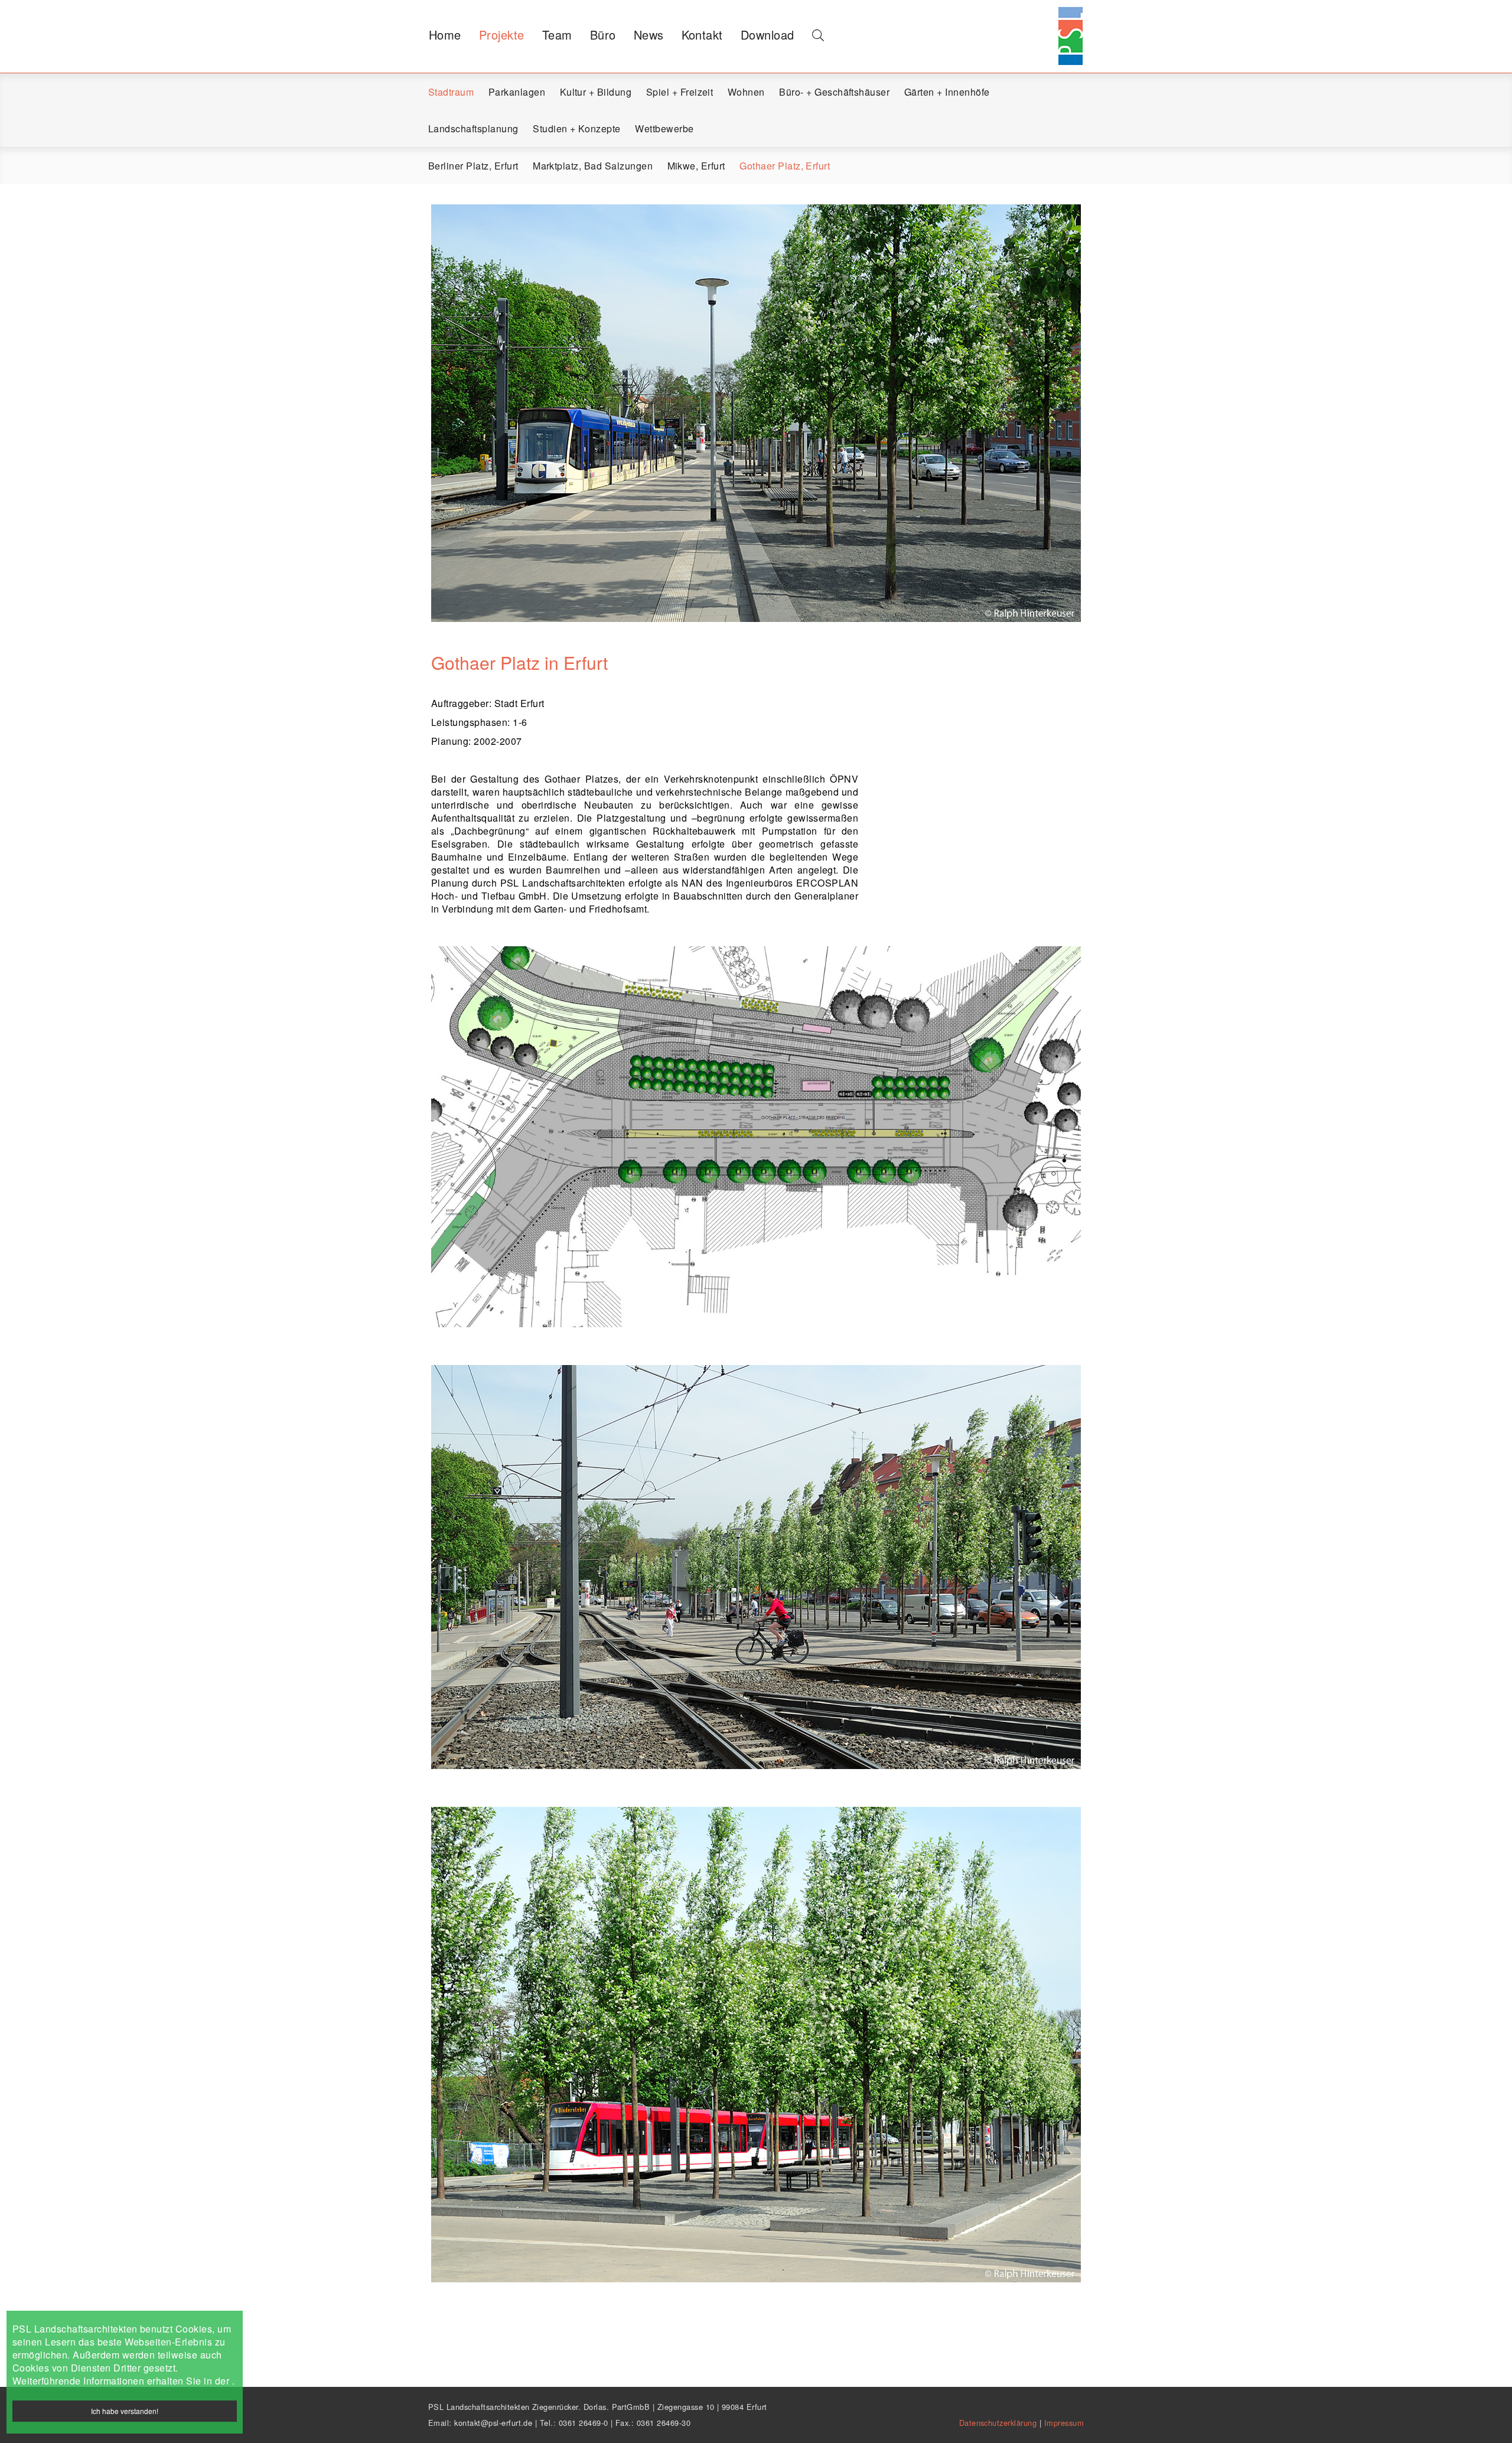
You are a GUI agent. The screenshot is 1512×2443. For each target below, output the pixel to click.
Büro (603, 35)
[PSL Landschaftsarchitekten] (1069, 21)
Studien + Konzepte (577, 128)
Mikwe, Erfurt (696, 166)
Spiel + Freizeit (680, 92)
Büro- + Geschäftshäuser (834, 92)
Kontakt (702, 35)
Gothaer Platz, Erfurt (785, 166)
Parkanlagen (517, 92)
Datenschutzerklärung (999, 2423)
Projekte (502, 35)
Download (768, 35)
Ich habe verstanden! (125, 2411)
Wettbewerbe (664, 128)
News (649, 35)
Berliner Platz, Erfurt (473, 166)
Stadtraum (451, 92)
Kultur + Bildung (596, 92)
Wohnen (746, 92)
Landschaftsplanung (473, 128)
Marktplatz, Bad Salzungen (593, 166)
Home (445, 35)
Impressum (1064, 2423)
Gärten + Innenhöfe (947, 92)
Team (557, 35)
